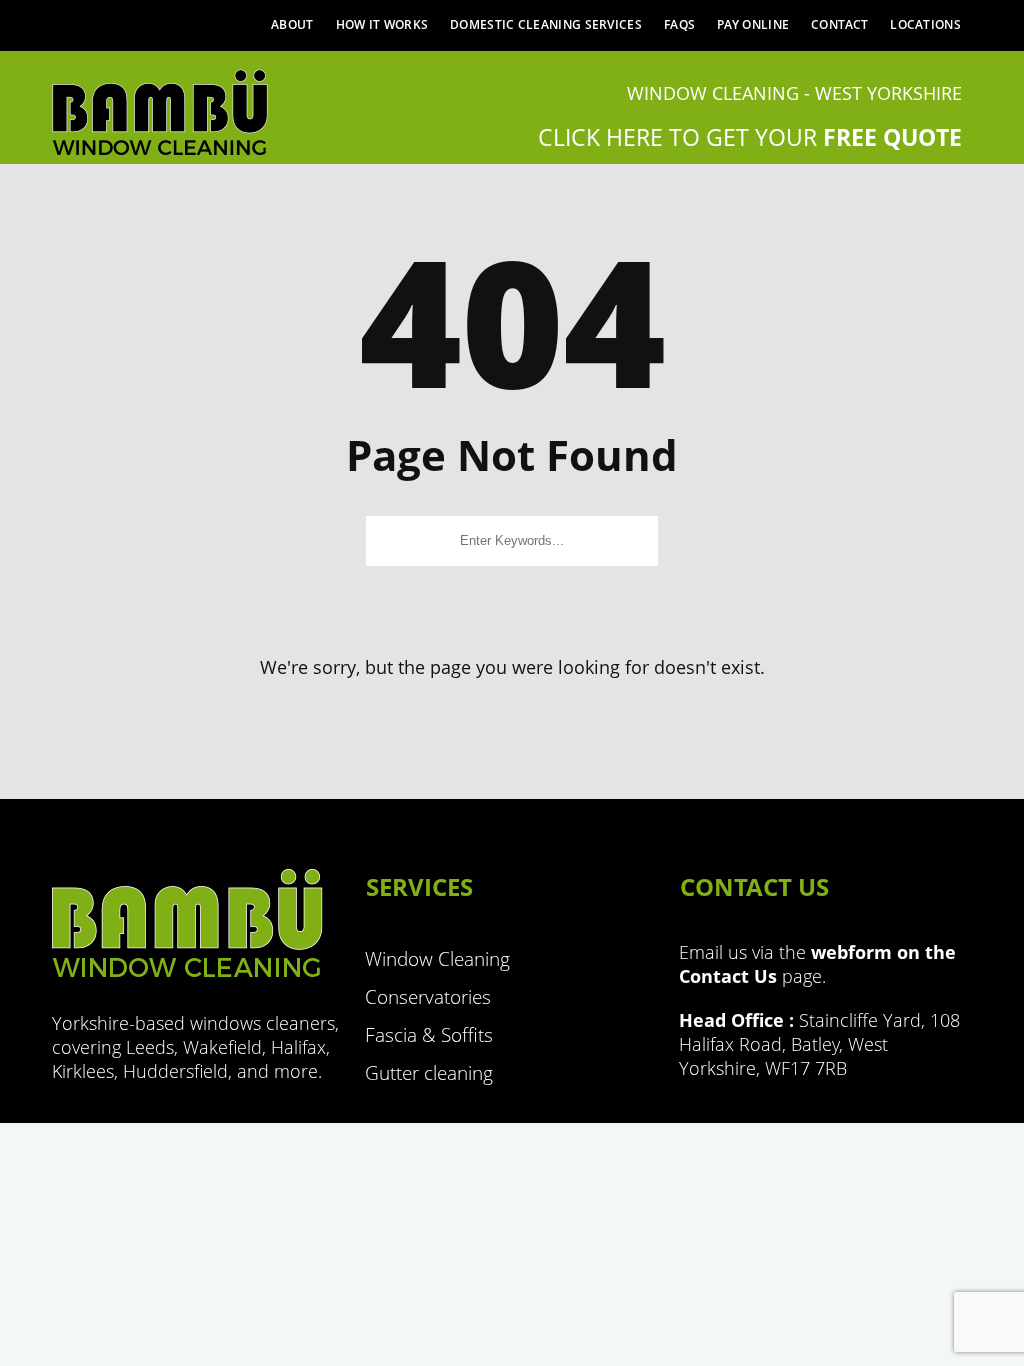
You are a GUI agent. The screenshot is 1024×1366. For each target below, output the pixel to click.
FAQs (679, 24)
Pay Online (753, 24)
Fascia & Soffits (429, 1035)
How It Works (382, 24)
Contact (839, 24)
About (292, 24)
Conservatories (428, 997)
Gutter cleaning (429, 1073)
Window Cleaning (437, 959)
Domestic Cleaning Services (546, 24)
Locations (925, 24)
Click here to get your (750, 137)
